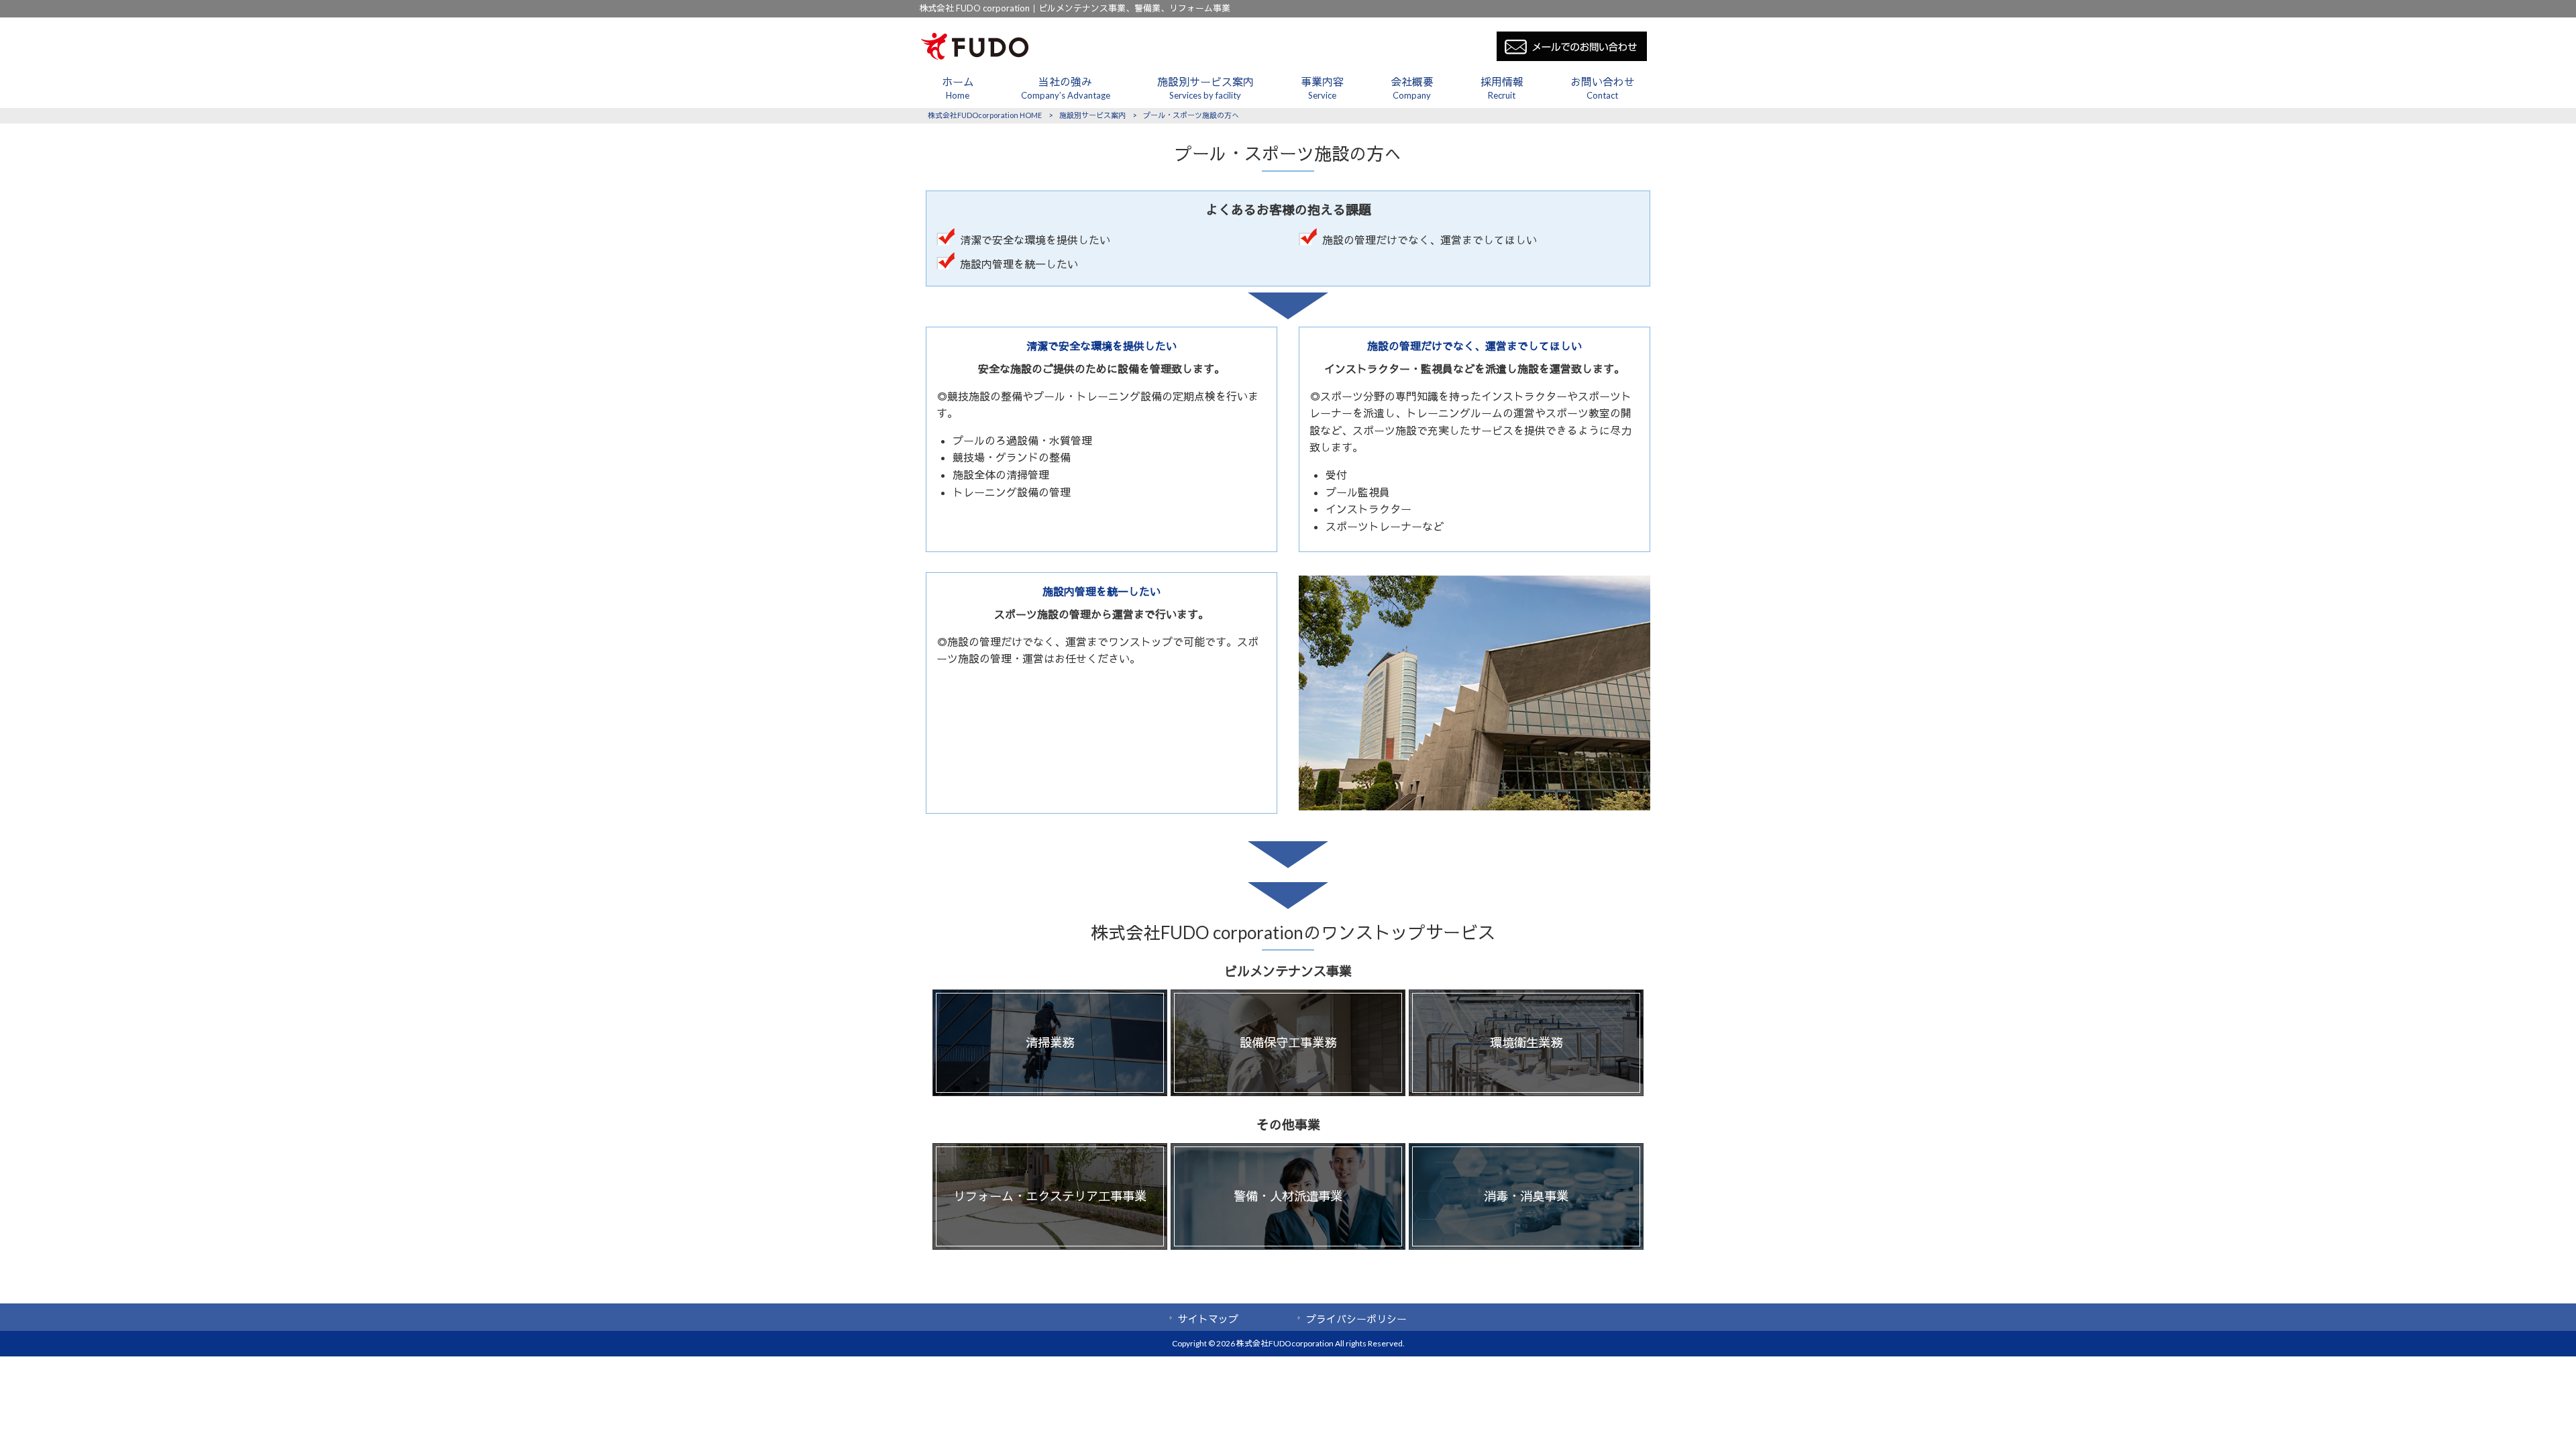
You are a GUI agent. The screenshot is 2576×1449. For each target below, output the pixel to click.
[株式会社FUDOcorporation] (975, 57)
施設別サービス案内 (1092, 115)
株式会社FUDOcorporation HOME (985, 115)
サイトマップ (1208, 1319)
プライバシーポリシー (1356, 1319)
